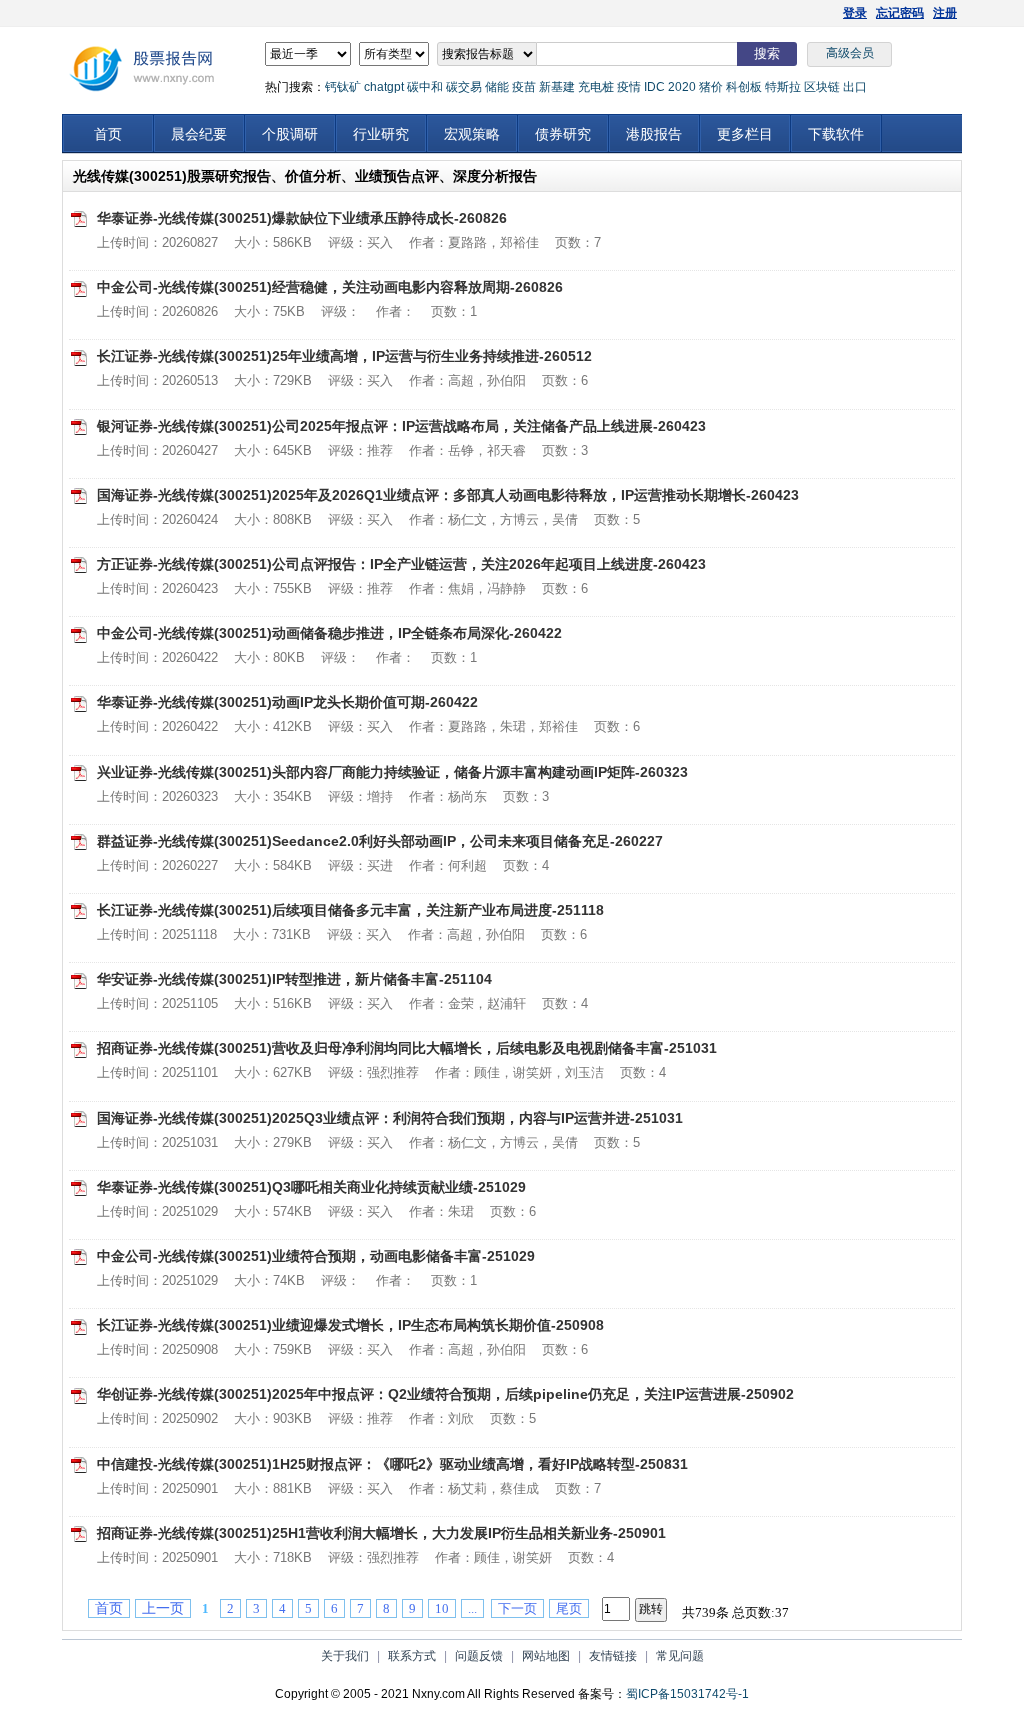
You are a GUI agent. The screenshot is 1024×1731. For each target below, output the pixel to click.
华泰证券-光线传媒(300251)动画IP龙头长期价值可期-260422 (287, 702)
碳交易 (464, 87)
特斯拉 (783, 87)
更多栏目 (745, 134)
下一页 (517, 1608)
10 (442, 1608)
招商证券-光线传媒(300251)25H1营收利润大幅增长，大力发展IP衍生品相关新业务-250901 (381, 1533)
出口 (855, 87)
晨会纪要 (199, 134)
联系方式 (412, 1656)
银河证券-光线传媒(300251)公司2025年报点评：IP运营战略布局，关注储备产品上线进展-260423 (401, 426)
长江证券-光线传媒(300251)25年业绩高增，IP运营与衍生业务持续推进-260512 (344, 356)
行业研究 (381, 134)
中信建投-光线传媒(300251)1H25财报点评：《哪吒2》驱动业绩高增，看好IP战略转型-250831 (392, 1464)
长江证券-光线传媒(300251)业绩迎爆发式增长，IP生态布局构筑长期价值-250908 (350, 1325)
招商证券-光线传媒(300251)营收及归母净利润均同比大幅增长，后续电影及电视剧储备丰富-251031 (407, 1048)
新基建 (557, 87)
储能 (497, 87)
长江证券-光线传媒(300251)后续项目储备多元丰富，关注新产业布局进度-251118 (350, 910)
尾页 (569, 1608)
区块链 (822, 87)
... (472, 1608)
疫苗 (524, 87)
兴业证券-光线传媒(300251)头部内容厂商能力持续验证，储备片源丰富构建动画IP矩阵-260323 (392, 772)
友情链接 (613, 1656)
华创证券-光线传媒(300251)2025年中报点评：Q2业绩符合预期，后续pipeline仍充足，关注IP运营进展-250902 (445, 1394)
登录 (855, 13)
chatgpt (384, 87)
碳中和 (425, 87)
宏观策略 (472, 134)
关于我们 (345, 1656)
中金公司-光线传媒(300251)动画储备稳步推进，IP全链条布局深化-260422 (329, 633)
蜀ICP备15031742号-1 (687, 1694)
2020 (682, 87)
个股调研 (290, 134)
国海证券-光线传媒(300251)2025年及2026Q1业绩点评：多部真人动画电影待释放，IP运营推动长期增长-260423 (448, 495)
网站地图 (546, 1656)
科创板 (744, 87)
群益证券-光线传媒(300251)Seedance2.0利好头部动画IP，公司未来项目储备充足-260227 (380, 841)
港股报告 (654, 134)
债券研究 (563, 134)
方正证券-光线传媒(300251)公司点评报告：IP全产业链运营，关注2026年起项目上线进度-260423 (401, 564)
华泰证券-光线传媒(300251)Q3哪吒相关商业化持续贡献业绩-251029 (311, 1187)
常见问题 (680, 1656)
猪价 (711, 87)
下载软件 (836, 134)
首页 (108, 134)
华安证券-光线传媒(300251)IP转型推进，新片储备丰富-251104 (294, 979)
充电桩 (596, 87)
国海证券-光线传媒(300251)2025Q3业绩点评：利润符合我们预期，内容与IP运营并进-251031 (390, 1118)
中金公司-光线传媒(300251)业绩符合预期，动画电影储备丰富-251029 (316, 1256)
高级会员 (850, 53)
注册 (945, 13)
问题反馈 (479, 1656)
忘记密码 (900, 13)
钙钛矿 (343, 87)
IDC (654, 87)
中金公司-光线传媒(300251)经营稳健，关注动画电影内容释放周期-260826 (330, 287)
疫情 (629, 87)
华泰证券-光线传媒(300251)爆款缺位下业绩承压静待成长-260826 (302, 218)
